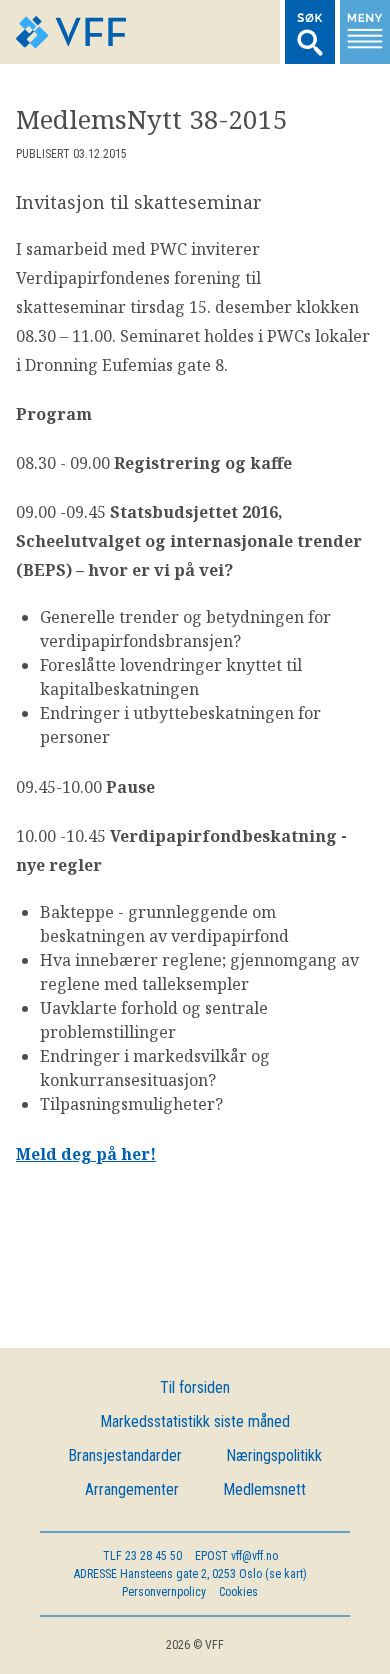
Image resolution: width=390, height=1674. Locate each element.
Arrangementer (132, 1489)
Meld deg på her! (86, 1154)
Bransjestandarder (125, 1455)
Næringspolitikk (274, 1455)
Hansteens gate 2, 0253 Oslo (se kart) (190, 1574)
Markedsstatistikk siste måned (195, 1421)
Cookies (238, 1592)
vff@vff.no (236, 1556)
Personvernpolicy (164, 1592)
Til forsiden (195, 1387)
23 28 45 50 (142, 1556)
